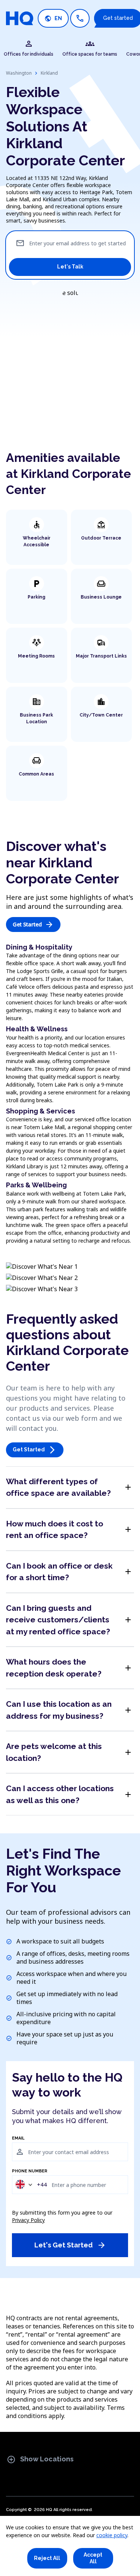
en (53, 18)
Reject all (47, 2558)
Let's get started (70, 2245)
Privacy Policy (28, 2220)
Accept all (93, 2558)
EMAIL (18, 2138)
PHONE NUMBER (30, 2171)
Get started (33, 925)
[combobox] (31, 2185)
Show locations (40, 2460)
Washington (19, 73)
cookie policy (112, 2535)
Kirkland (49, 73)
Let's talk (70, 267)
